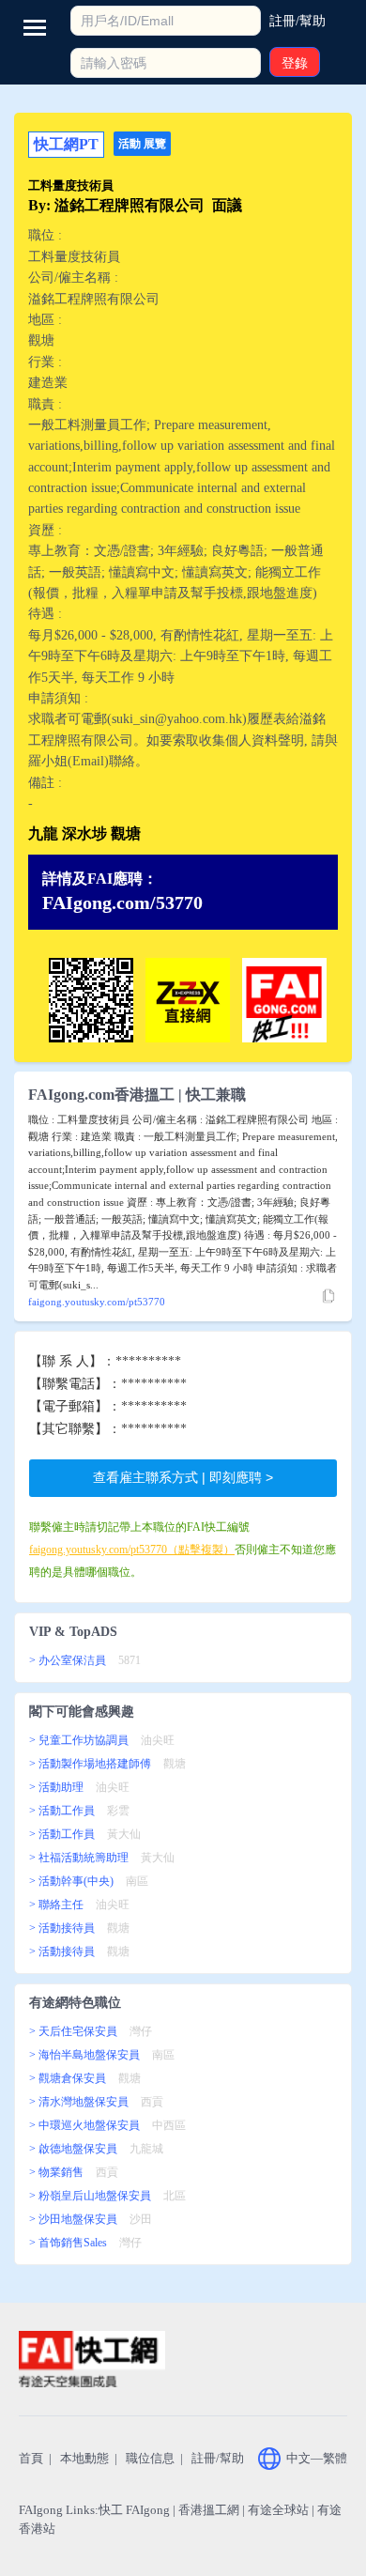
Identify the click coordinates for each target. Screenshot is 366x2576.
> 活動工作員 (62, 1811)
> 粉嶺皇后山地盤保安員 (90, 2196)
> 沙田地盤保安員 (73, 2219)
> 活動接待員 (62, 1928)
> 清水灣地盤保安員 (79, 2102)
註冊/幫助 (218, 2458)
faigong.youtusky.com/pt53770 (97, 1302)
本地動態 (84, 2458)
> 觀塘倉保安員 (68, 2078)
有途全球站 (278, 2510)
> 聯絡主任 (56, 1905)
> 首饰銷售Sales (68, 2243)
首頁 (31, 2458)
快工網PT (66, 144)
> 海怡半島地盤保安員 (84, 2055)
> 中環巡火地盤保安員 (84, 2125)
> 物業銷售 (56, 2172)
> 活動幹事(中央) (71, 1881)
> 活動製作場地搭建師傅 (90, 1764)
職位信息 (150, 2458)
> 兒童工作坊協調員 (79, 1740)
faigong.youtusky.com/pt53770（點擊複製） (132, 1550)
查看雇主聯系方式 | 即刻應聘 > (183, 1477)
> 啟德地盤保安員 (73, 2149)
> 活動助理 (56, 1787)
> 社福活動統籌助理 (79, 1858)
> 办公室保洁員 (68, 1660)
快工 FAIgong (134, 2510)
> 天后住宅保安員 (73, 2031)
